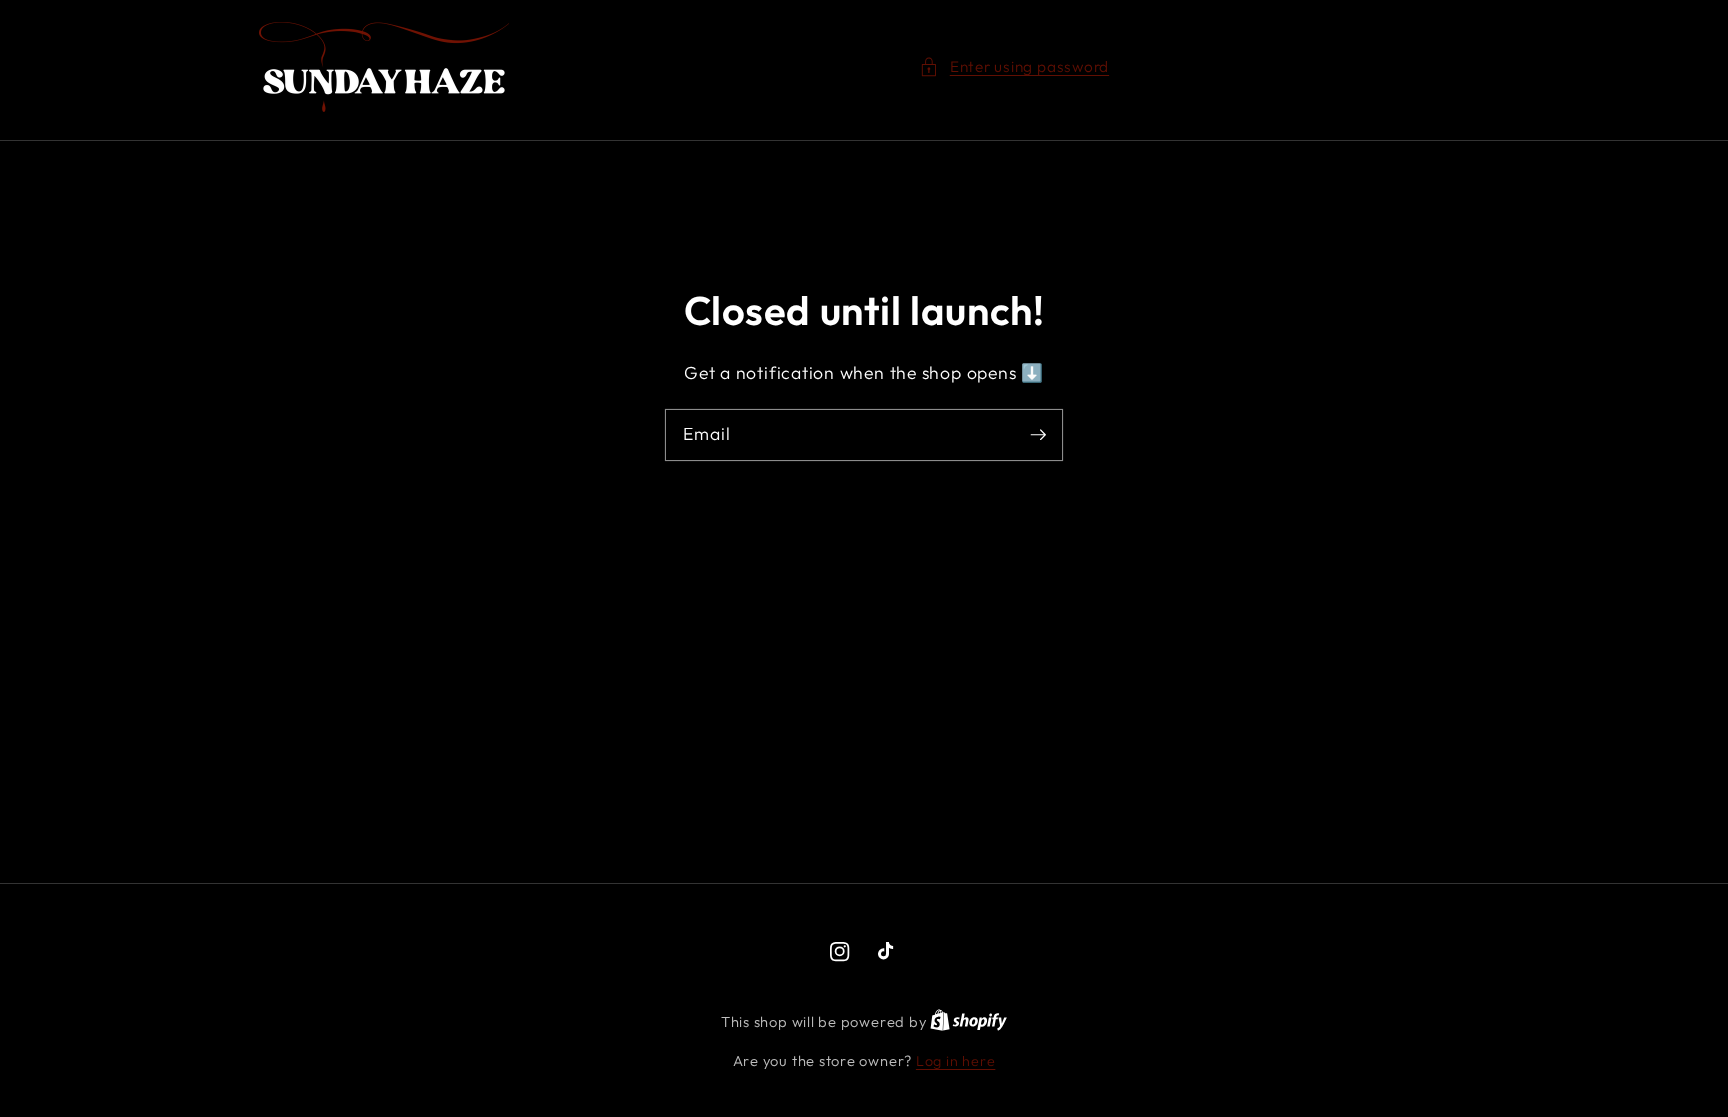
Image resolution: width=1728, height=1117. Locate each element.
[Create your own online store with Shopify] (968, 1022)
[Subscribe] (1038, 434)
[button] (1014, 67)
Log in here (955, 1061)
